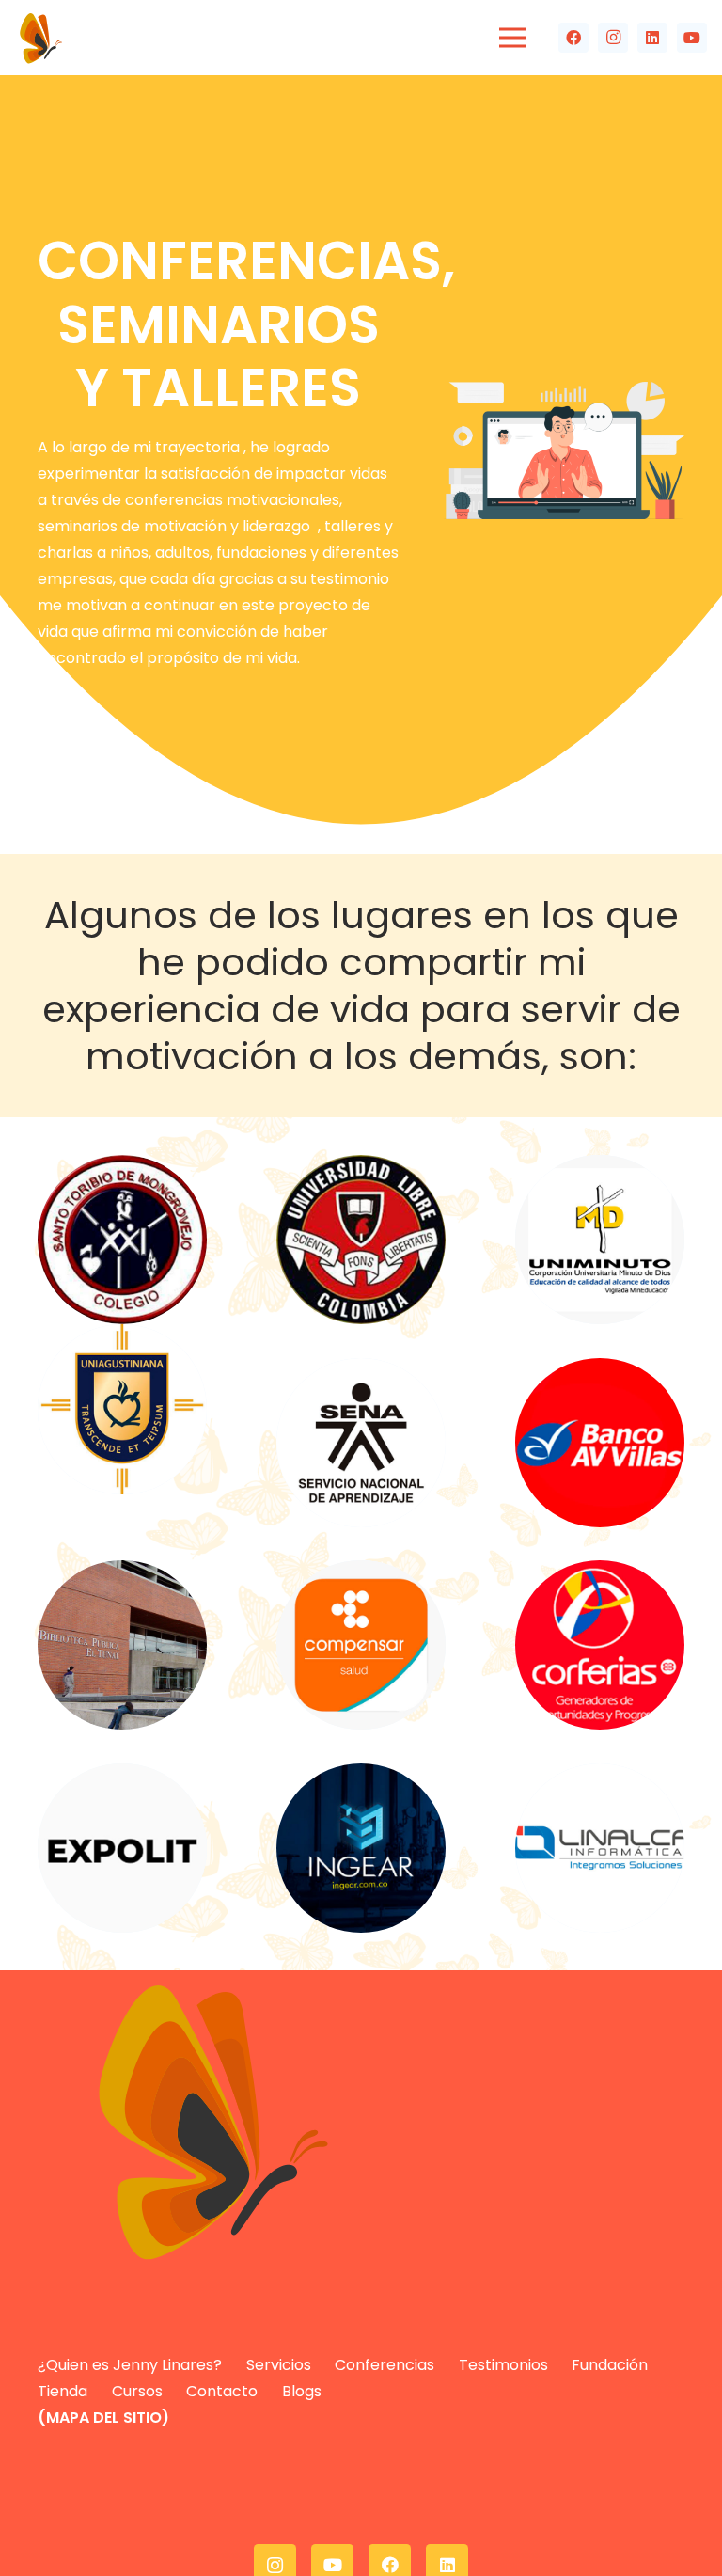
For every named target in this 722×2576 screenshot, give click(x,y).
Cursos (137, 2391)
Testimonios (503, 2365)
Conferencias (385, 2365)
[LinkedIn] (652, 38)
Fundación (610, 2365)
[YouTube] (692, 38)
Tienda (63, 2391)
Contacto (222, 2391)
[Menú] (512, 38)
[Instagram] (613, 38)
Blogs (302, 2391)
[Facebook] (573, 38)
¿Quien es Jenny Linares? (130, 2365)
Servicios (279, 2365)
